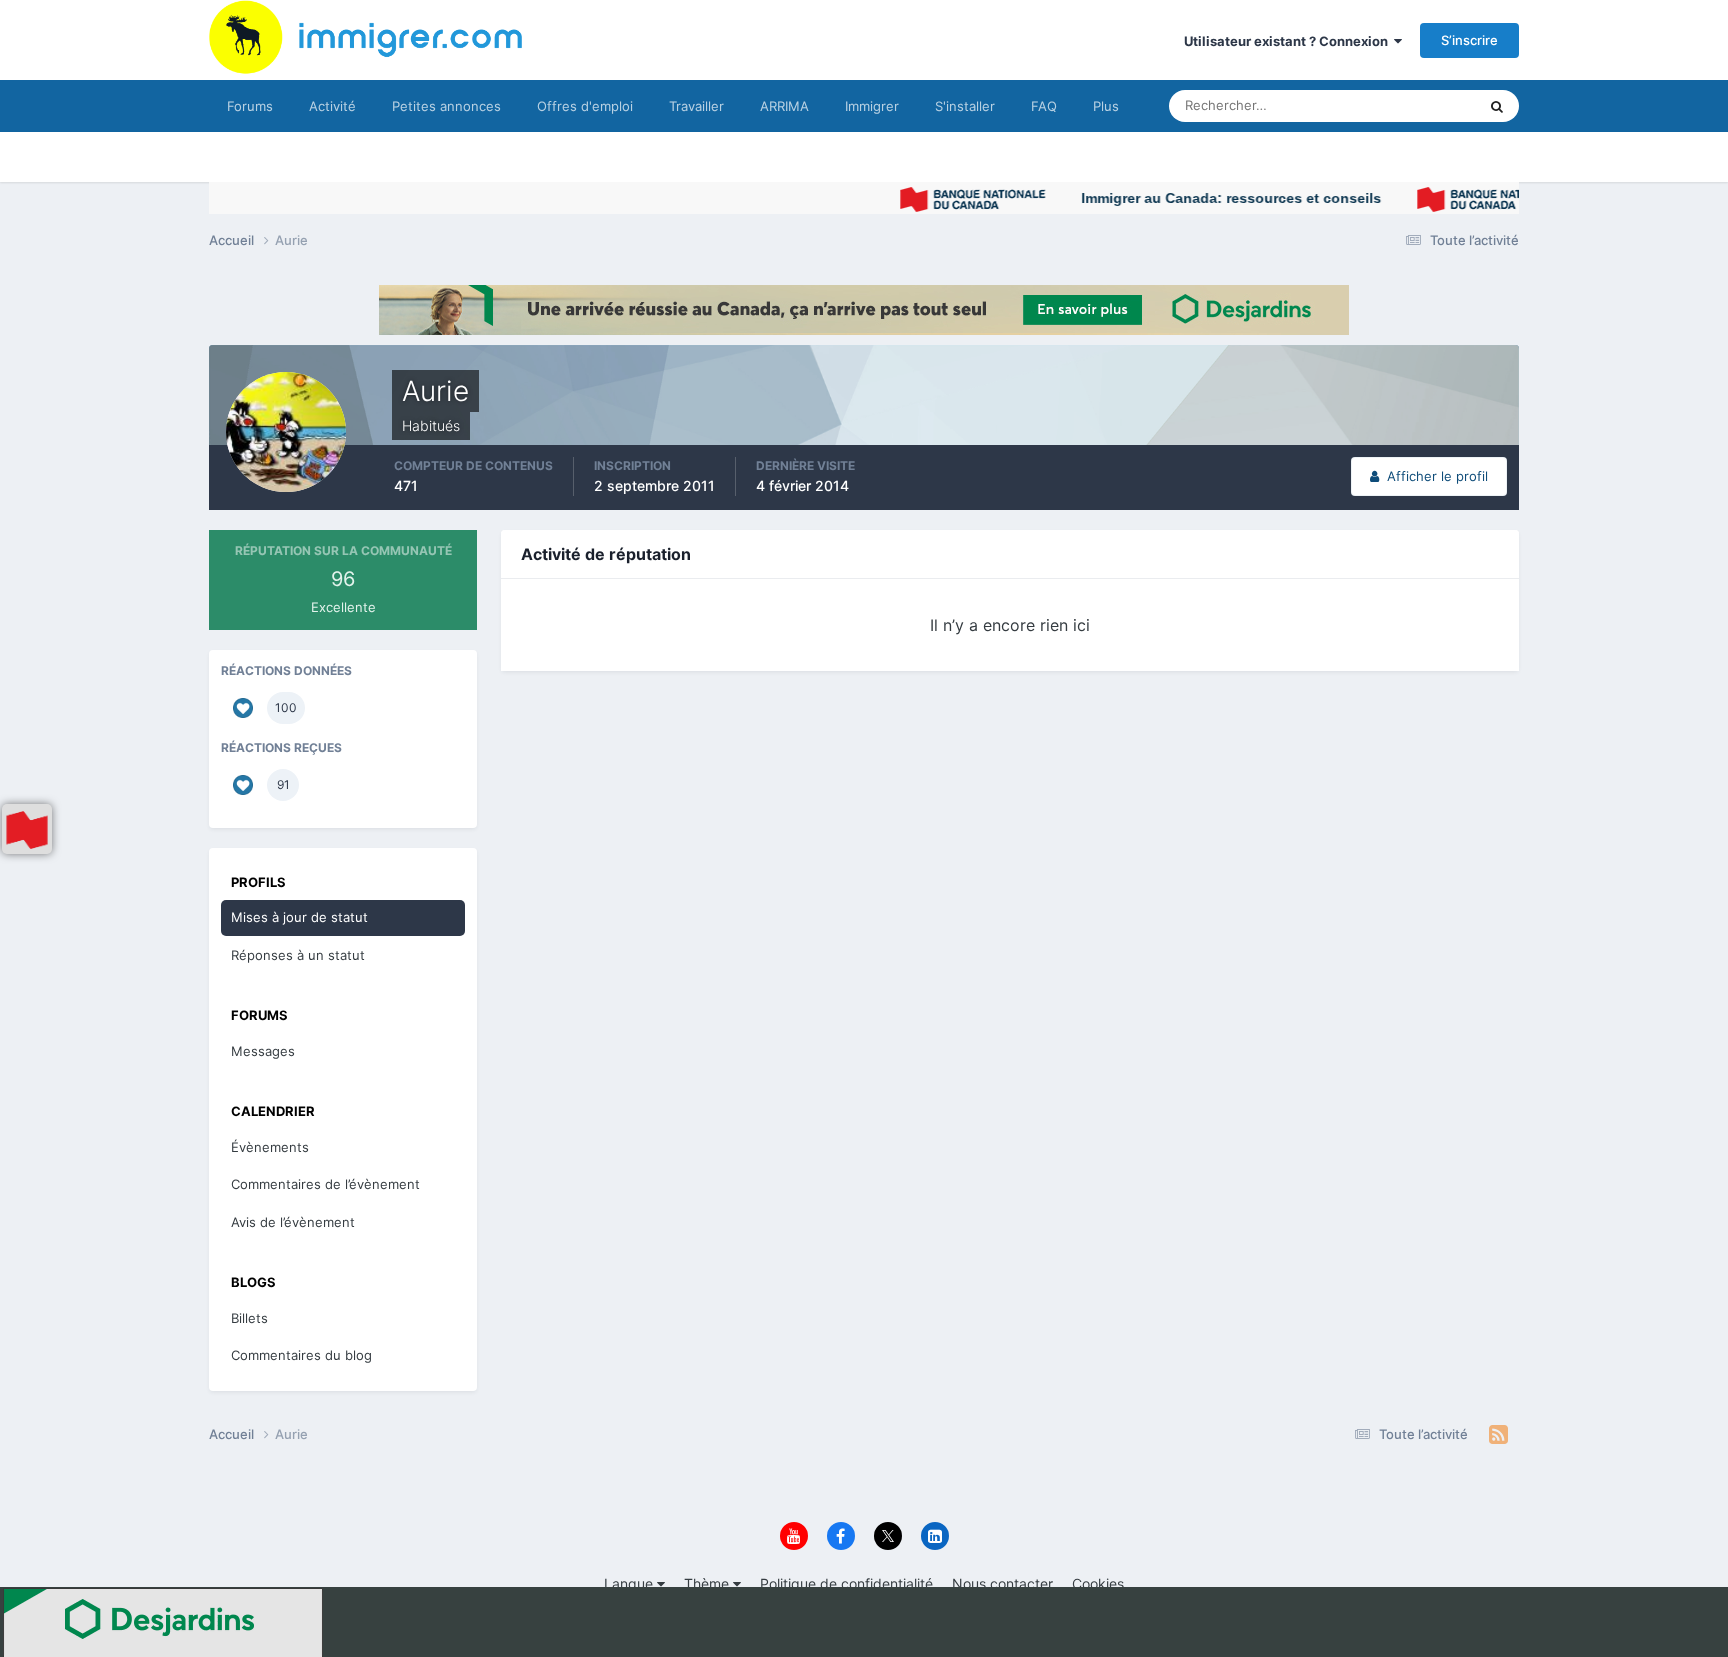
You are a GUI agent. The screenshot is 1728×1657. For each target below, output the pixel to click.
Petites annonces (446, 106)
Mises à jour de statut (1388, 105)
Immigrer (872, 106)
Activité (332, 106)
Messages (263, 1051)
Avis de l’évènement (293, 1222)
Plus (1106, 106)
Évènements (270, 1147)
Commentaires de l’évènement (325, 1184)
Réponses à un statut (298, 955)
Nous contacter (1002, 1583)
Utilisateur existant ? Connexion (1289, 41)
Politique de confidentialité (846, 1583)
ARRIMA (784, 106)
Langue (630, 1583)
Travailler (696, 106)
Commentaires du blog (301, 1355)
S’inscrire (1469, 40)
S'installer (965, 106)
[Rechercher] (1497, 106)
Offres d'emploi (585, 106)
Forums (250, 106)
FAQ (1044, 106)
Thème (708, 1583)
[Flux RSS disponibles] (1498, 1435)
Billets (249, 1318)
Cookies (1098, 1583)
